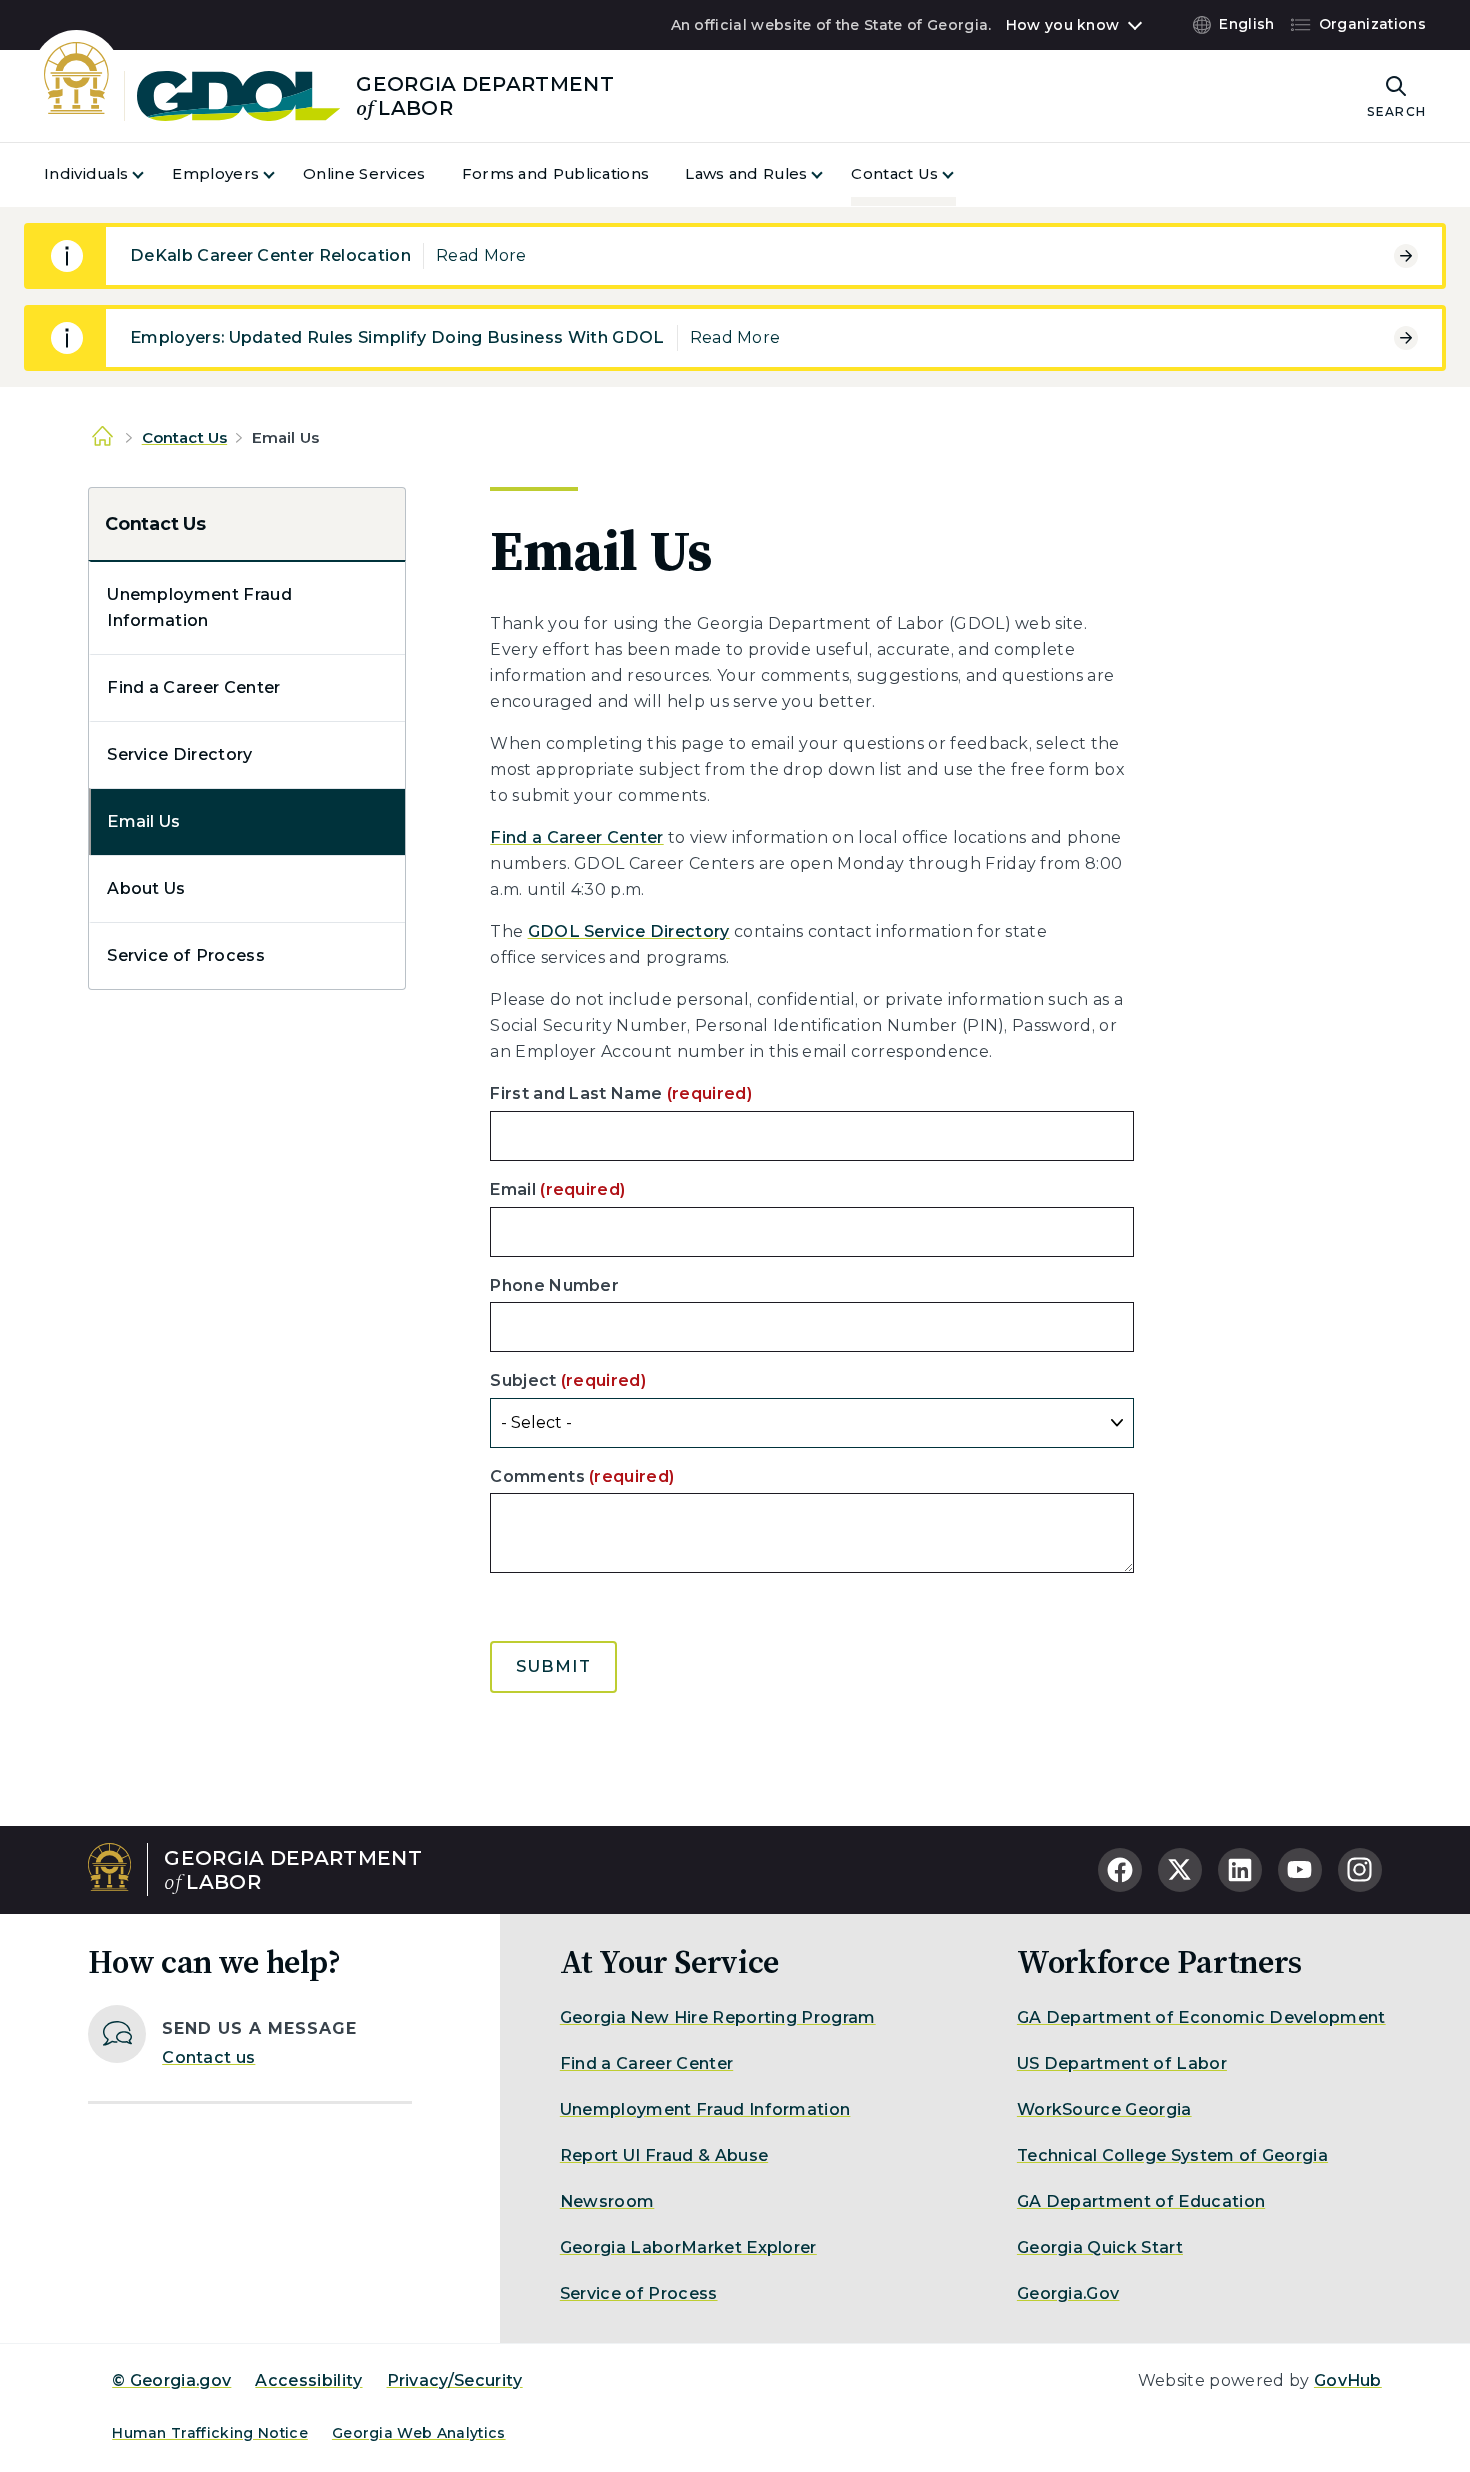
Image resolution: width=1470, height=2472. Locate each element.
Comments (582, 1476)
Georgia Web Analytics (419, 2433)
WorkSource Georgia (1104, 2109)
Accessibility (308, 2380)
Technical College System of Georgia (1172, 2155)
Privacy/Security (455, 2380)
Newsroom (607, 2201)
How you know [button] (1062, 25)
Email (557, 1189)
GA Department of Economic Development (1201, 2017)
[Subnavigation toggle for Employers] (281, 174)
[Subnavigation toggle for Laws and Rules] (829, 174)
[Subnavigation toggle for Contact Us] (960, 174)
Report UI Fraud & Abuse (664, 2155)
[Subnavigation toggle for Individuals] (150, 174)
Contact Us (185, 437)
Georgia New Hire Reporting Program (718, 2017)
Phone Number (554, 1285)
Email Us (144, 821)
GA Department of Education (1141, 2201)
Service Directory (179, 754)
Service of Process (186, 955)
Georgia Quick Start (1100, 2247)
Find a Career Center (193, 687)
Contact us (208, 2057)
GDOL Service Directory (629, 931)
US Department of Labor (1122, 2063)
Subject (568, 1380)
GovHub (1348, 2380)
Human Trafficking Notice (210, 2433)
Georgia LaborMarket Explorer (688, 2247)
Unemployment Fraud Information (199, 607)
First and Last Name (621, 1093)
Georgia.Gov (1068, 2293)
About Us (146, 888)
